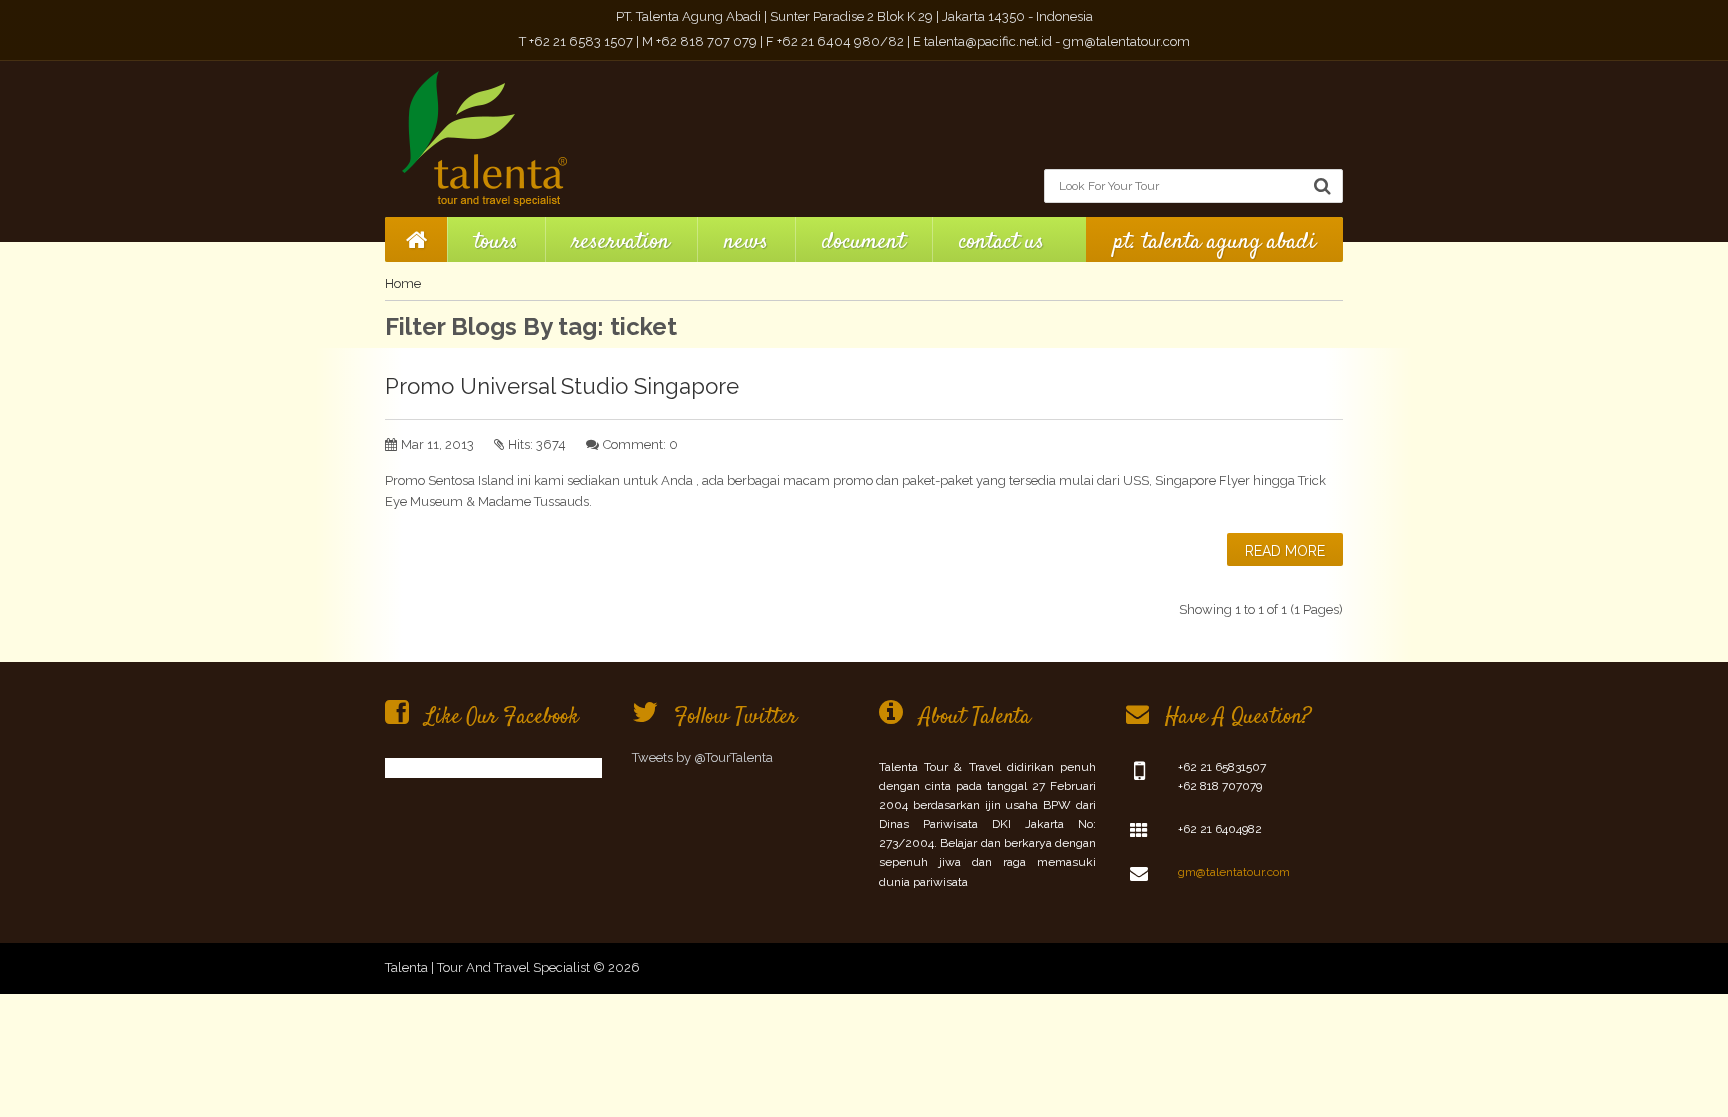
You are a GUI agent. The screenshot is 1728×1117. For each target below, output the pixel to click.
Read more (1285, 551)
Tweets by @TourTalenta (702, 757)
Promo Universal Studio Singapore (562, 386)
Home (403, 283)
